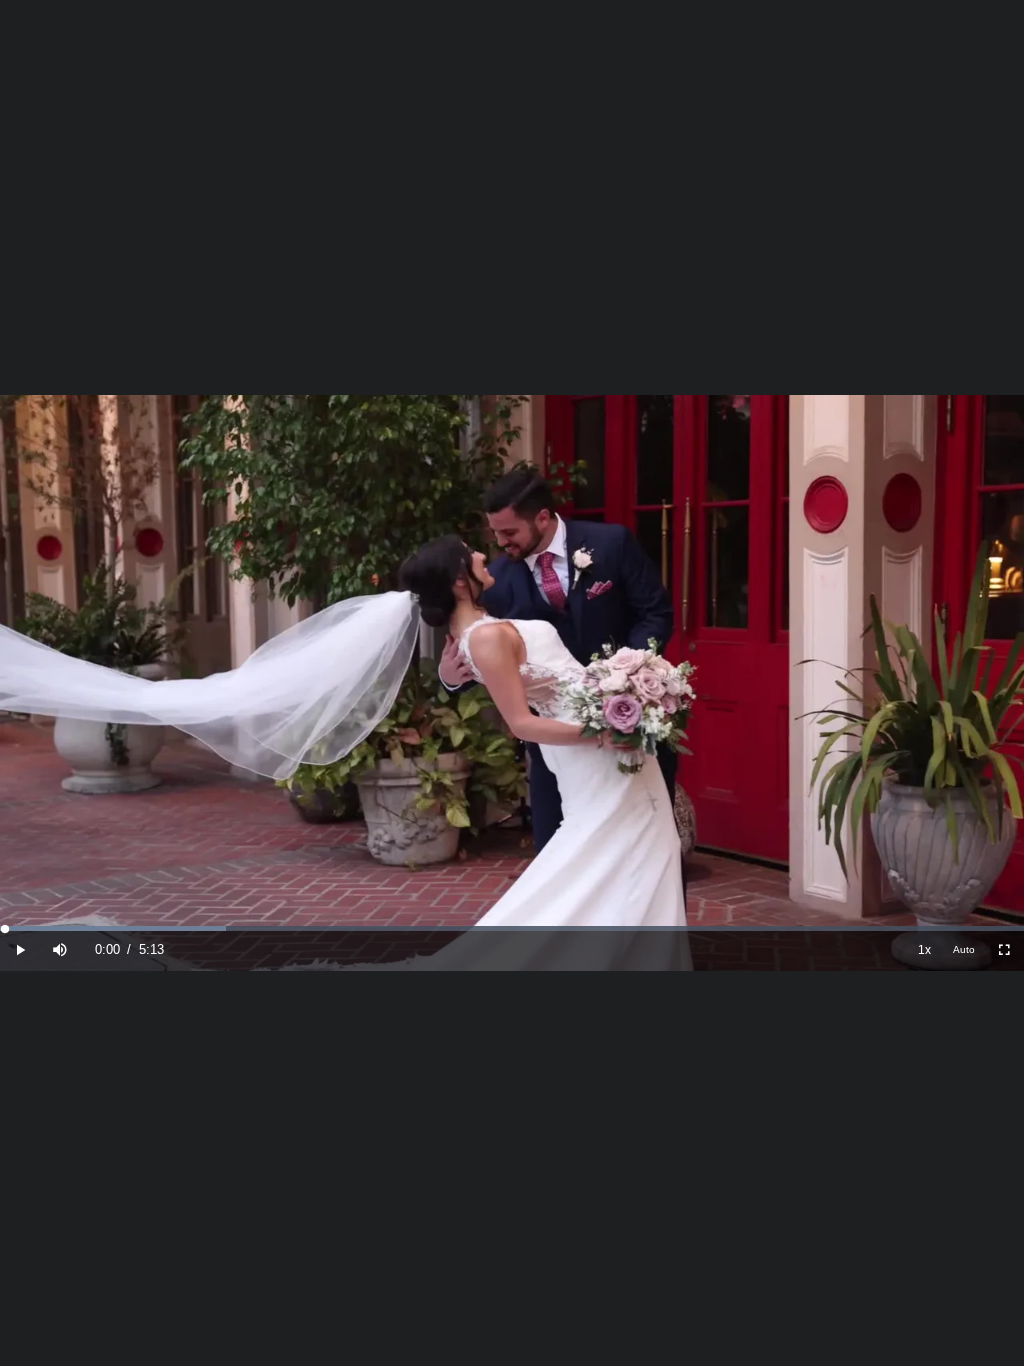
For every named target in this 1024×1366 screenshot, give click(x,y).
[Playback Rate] (924, 950)
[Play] (20, 950)
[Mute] (60, 950)
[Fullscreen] (1004, 950)
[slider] (512, 928)
